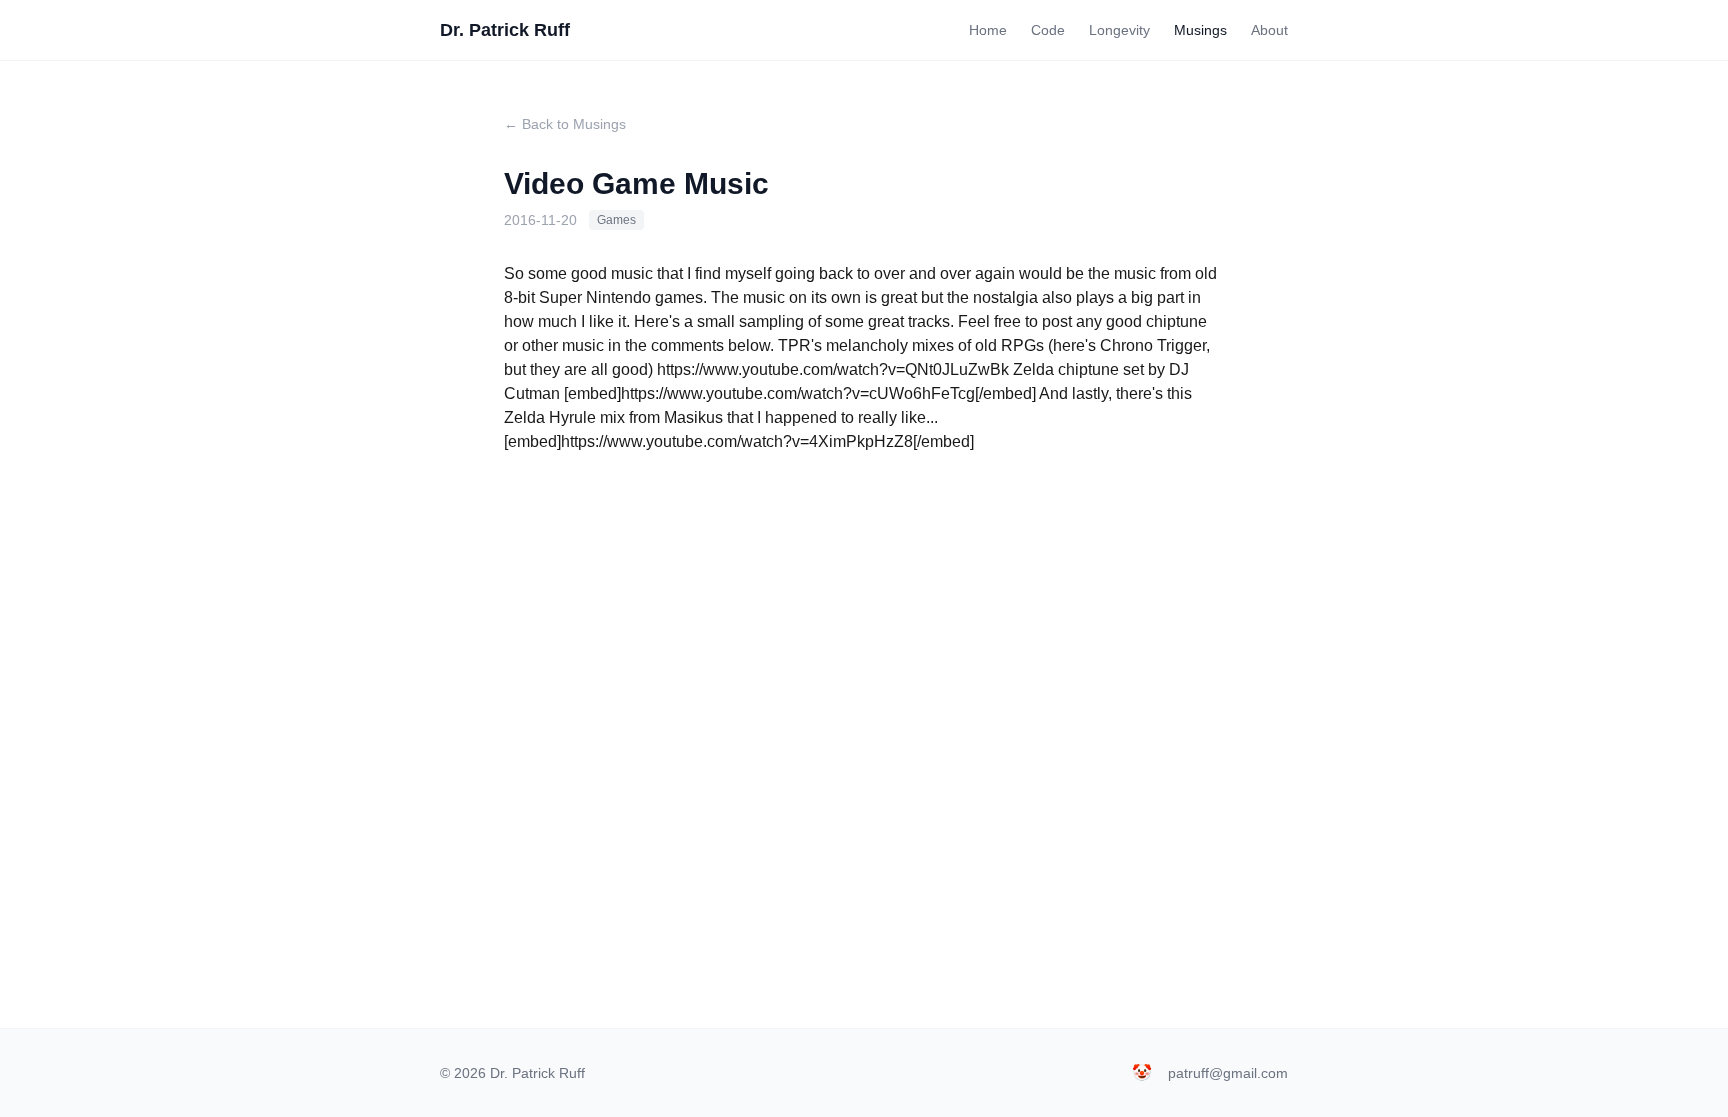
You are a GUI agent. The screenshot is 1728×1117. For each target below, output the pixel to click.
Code (1048, 30)
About (1269, 30)
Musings (1200, 30)
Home (988, 30)
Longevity (1119, 30)
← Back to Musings (565, 124)
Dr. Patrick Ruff (505, 30)
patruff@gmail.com (1228, 1073)
